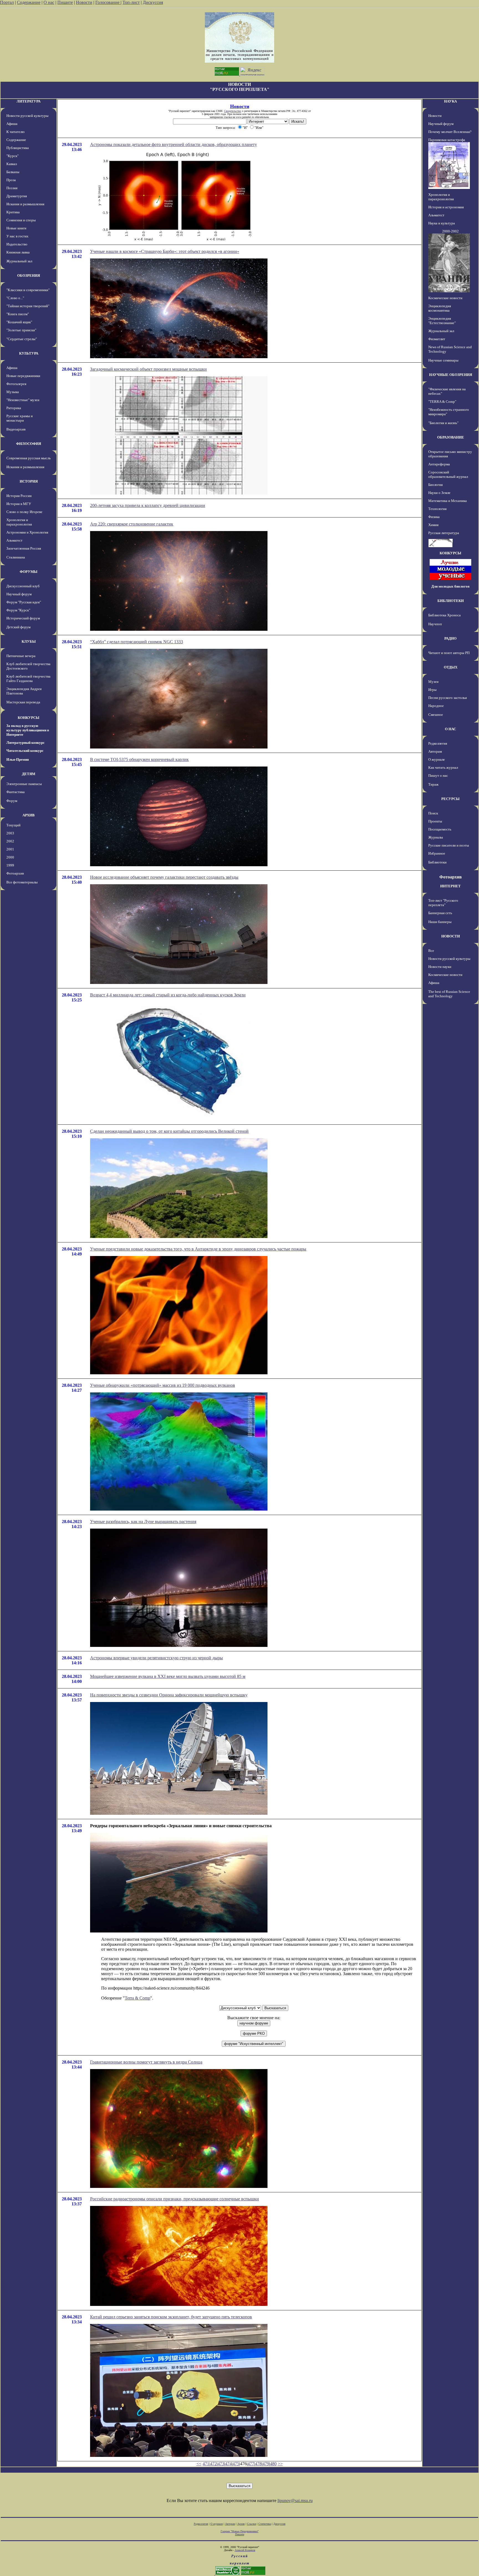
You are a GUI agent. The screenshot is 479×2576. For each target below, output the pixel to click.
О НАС (450, 729)
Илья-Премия (18, 759)
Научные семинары (443, 360)
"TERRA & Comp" (442, 402)
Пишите (65, 2)
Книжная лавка (18, 252)
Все (431, 951)
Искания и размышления (25, 204)
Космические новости (445, 298)
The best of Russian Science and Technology (449, 994)
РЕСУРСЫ (450, 799)
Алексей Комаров (245, 2550)
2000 (10, 857)
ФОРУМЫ (29, 572)
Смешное (436, 715)
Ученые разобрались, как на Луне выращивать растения (143, 1522)
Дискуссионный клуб (23, 586)
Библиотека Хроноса (444, 615)
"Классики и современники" (28, 290)
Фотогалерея (16, 384)
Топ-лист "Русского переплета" (443, 903)
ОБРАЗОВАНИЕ (451, 437)
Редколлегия (438, 743)
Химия (433, 525)
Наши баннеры (440, 922)
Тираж (433, 784)
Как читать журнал (443, 767)
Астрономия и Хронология (27, 532)
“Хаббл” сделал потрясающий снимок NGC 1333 (137, 642)
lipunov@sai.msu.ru (295, 2501)
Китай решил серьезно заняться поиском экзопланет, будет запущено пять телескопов (171, 2317)
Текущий (13, 825)
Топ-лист (131, 2)
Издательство (17, 244)
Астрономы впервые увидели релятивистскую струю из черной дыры (156, 1658)
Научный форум (19, 594)
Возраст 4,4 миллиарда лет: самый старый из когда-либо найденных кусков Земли (168, 995)
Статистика (265, 2524)
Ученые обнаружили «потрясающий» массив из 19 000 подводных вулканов (163, 1385)
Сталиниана (16, 557)
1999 (10, 865)
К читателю (16, 132)
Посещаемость (440, 829)
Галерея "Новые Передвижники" (240, 2531)
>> (280, 2464)
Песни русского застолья (448, 698)
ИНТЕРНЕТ (450, 886)
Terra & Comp (137, 1998)
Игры (432, 690)
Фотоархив (15, 873)
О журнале (437, 759)
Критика (13, 212)
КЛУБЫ (29, 641)
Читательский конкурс (25, 751)
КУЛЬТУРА (29, 353)
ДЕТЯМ (29, 774)
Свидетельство (233, 111)
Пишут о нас (438, 776)
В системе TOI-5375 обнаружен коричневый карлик (139, 759)
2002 (10, 841)
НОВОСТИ (451, 936)
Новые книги (16, 228)
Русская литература (444, 533)
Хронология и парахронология (19, 522)
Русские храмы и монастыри (20, 418)
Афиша (12, 124)
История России (19, 496)
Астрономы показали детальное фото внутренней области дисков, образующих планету (174, 144)
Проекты (435, 821)
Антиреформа (439, 464)
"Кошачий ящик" (19, 322)
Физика (434, 517)
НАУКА (450, 101)
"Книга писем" (18, 314)
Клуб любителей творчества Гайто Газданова (28, 679)
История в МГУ (19, 504)
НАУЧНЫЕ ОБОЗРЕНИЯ (451, 375)
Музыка (13, 392)
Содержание (29, 2)
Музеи (433, 682)
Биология (435, 485)
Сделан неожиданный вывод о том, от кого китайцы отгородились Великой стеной (169, 1131)
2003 (10, 833)
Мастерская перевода (23, 702)
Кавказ (12, 164)
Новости (84, 2)
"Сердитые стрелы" (22, 339)
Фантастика (16, 792)
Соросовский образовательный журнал (448, 474)
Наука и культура (442, 223)
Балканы (13, 172)
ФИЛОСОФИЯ (29, 444)
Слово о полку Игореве (24, 512)
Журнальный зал (19, 261)
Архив (241, 2524)
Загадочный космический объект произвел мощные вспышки (148, 369)
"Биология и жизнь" (443, 423)
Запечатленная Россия (24, 548)
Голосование (108, 2)
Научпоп (435, 624)
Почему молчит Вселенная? (450, 132)
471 (206, 2464)
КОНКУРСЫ (29, 718)
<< (199, 2464)
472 (213, 2464)
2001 (10, 849)
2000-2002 (450, 231)
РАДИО (450, 638)
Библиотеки (437, 862)
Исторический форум (23, 618)
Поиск (433, 813)
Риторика (14, 408)
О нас (49, 2)
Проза (11, 180)
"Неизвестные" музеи (23, 400)
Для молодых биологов (450, 586)
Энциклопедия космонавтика (440, 308)
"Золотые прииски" (21, 330)
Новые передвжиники (23, 376)
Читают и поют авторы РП (449, 653)
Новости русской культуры (27, 116)
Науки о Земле (439, 493)
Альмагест (14, 540)
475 (236, 2464)
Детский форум (18, 627)
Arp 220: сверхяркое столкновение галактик (132, 524)
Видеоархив (16, 429)
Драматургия (17, 196)
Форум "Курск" (18, 610)
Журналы (436, 837)
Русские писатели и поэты (449, 845)
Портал (7, 2)
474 (228, 2464)
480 (273, 2464)
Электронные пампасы (24, 784)
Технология (437, 509)
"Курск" (12, 156)
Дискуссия (153, 2)
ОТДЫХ (451, 667)
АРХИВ (29, 815)
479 (266, 2464)
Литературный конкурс (26, 743)
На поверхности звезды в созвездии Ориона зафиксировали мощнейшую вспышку (169, 1695)
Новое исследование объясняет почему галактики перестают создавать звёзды (164, 877)
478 (258, 2464)
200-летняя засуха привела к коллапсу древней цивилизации (148, 505)
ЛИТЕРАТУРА (29, 101)
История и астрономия (446, 207)
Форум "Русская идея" (24, 602)
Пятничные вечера (21, 656)
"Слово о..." (15, 298)
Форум (12, 801)
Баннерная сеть (440, 913)
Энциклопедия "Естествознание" (442, 321)
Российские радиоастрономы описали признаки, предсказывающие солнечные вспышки (174, 2199)
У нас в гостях (17, 236)
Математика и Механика (448, 501)
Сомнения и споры (21, 220)
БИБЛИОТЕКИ (451, 601)
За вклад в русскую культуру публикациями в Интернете (28, 730)
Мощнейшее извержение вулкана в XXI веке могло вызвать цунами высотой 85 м (168, 1676)
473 (221, 2464)
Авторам (435, 751)
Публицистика (18, 148)
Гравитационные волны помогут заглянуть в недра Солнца (146, 2062)
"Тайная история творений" (28, 306)
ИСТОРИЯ (29, 481)
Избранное (437, 853)
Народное (436, 706)
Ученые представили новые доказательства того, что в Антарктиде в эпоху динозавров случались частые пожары (198, 1249)
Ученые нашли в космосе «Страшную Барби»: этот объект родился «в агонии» (165, 251)
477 (251, 2464)
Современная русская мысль (29, 458)
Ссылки (252, 2524)
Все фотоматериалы (22, 882)
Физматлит (437, 339)
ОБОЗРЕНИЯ (29, 275)
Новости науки (440, 967)
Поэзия (12, 188)
